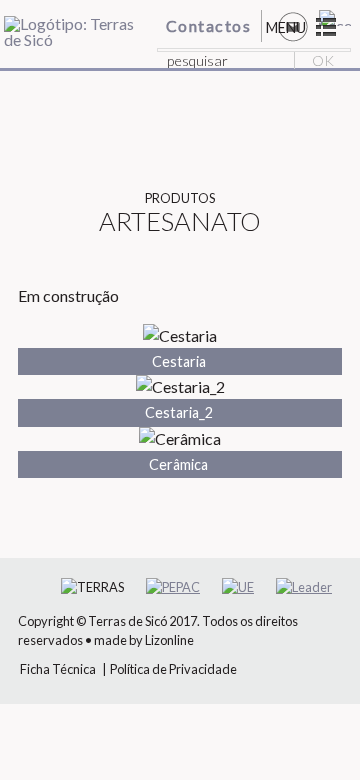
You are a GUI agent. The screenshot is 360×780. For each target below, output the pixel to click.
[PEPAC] (173, 587)
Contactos (209, 25)
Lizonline (169, 640)
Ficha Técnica (58, 669)
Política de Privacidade (173, 669)
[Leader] (304, 587)
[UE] (238, 587)
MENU (286, 27)
